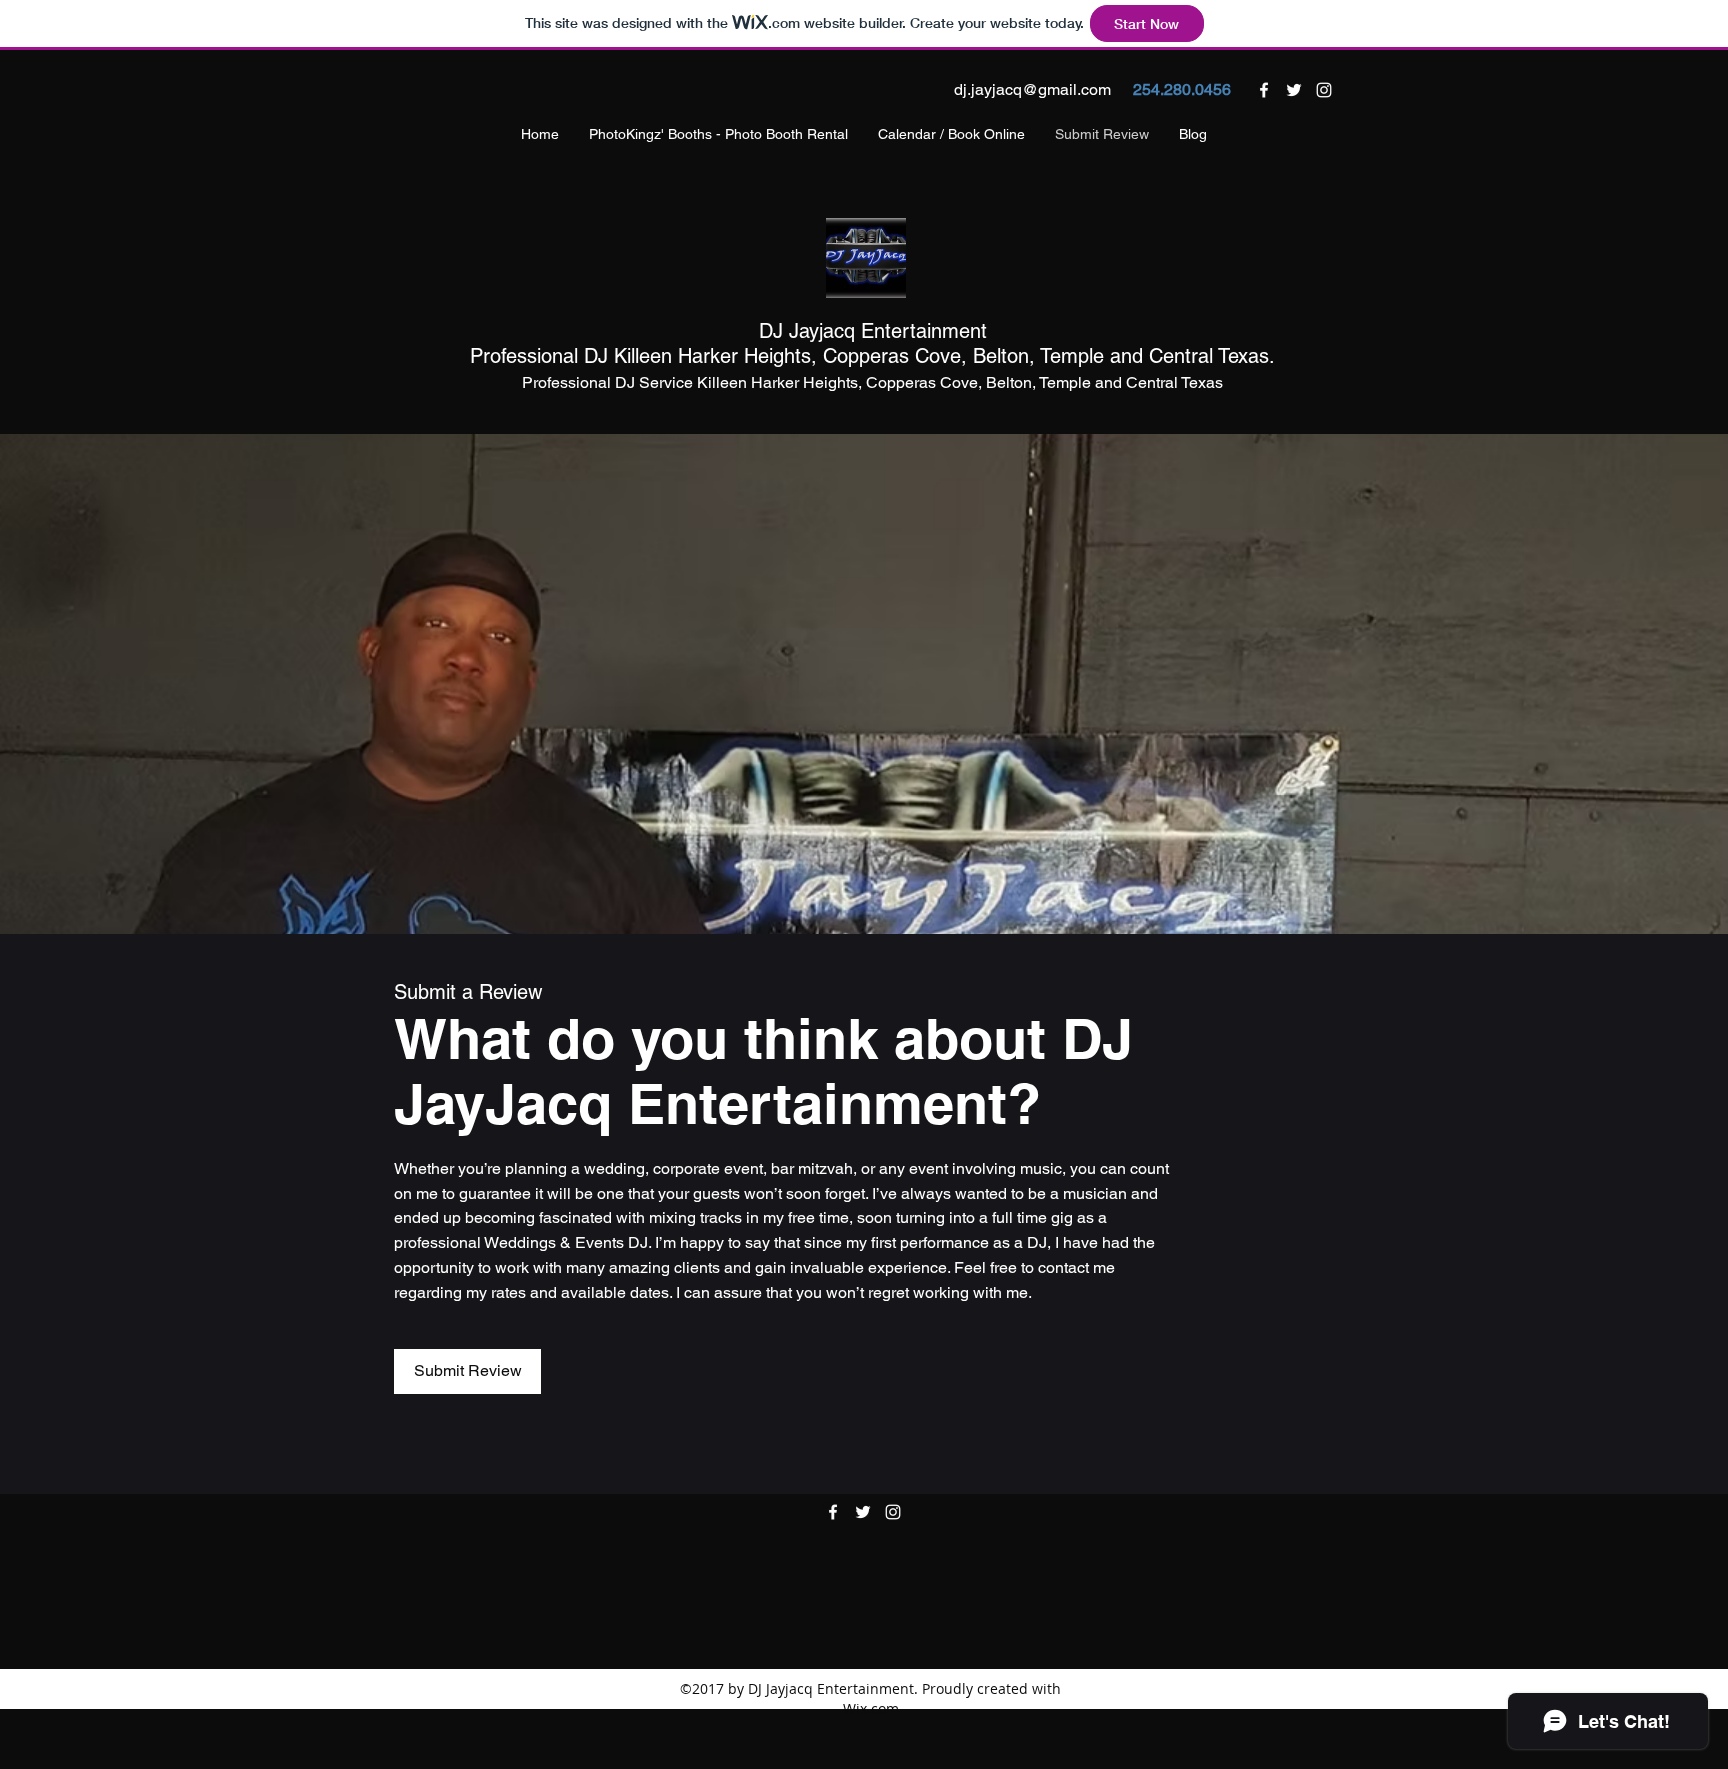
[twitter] (1294, 90)
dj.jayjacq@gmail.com (1032, 89)
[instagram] (1324, 90)
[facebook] (1264, 90)
